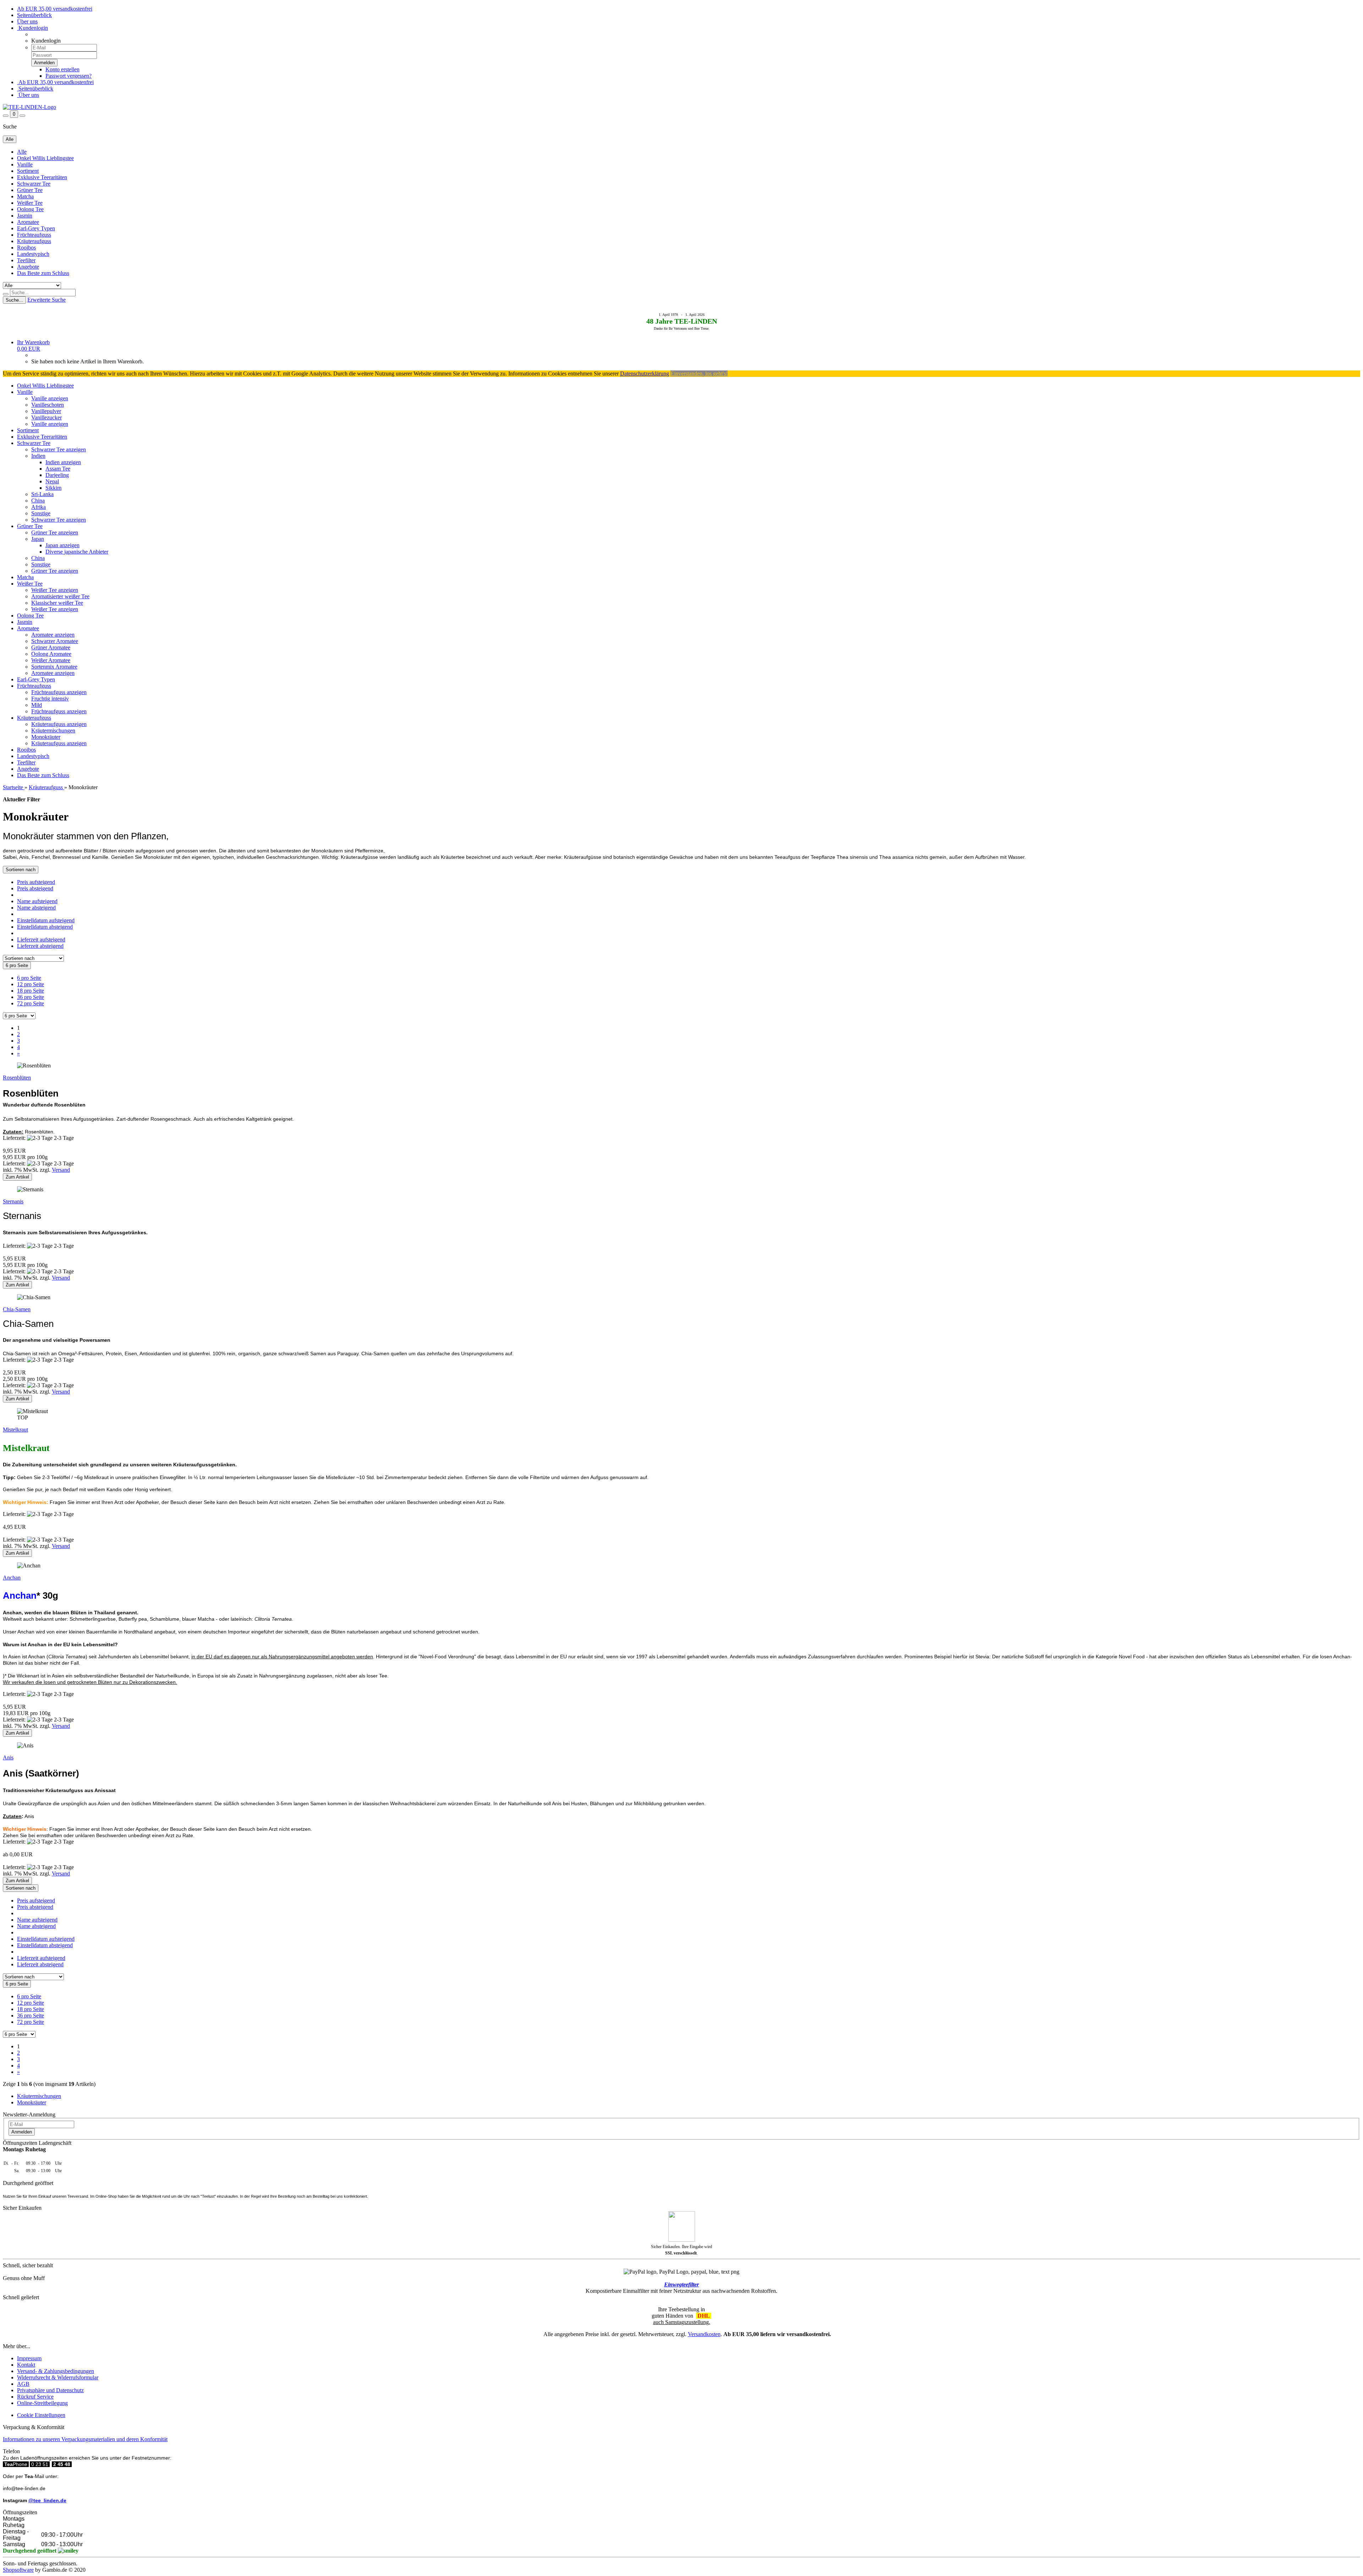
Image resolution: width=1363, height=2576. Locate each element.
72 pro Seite (31, 1003)
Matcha (25, 196)
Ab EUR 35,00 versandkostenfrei (55, 9)
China (38, 501)
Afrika (39, 507)
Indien (38, 456)
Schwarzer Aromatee (55, 641)
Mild (37, 705)
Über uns (27, 21)
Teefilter (26, 260)
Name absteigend (36, 908)
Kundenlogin (32, 28)
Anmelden (22, 2132)
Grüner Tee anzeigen (55, 532)
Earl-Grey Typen (36, 228)
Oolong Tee (30, 209)
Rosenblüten (17, 1078)
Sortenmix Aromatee (54, 667)
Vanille (25, 164)
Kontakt (26, 2365)
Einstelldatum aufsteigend (46, 920)
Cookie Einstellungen (41, 2415)
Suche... (14, 300)
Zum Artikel (17, 1177)
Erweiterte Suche (46, 300)
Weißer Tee (30, 203)
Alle (22, 152)
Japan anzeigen (62, 545)
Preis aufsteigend (36, 882)
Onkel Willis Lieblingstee (45, 158)
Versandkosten (704, 2334)
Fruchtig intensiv (50, 699)
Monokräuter (46, 737)
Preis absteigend (35, 888)
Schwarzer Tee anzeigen (59, 449)
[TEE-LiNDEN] (29, 107)
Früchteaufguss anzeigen (59, 692)
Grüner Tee (30, 190)
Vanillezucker (46, 418)
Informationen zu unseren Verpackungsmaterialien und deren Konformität (85, 2439)
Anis (8, 1757)
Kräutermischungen (53, 730)
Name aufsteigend (37, 901)
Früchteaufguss (34, 235)
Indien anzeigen (63, 462)
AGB (23, 2384)
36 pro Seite (31, 997)
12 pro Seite (31, 984)
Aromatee (28, 222)
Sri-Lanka (42, 494)
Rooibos (26, 248)
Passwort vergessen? (69, 76)
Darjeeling (57, 475)
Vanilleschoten (48, 405)
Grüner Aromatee (51, 647)
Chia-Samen (17, 1309)
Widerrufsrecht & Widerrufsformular (58, 2377)
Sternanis (13, 1201)
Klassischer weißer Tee (57, 603)
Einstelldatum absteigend (45, 927)
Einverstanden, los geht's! (699, 374)
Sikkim (53, 488)
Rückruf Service (35, 2397)
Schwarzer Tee (34, 184)
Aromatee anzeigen (53, 635)
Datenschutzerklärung (645, 374)
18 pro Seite (31, 991)
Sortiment (28, 171)
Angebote (28, 267)
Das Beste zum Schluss (43, 273)
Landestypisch (33, 254)
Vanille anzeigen (50, 398)
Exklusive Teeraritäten (42, 177)
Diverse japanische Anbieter (77, 552)
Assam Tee (58, 469)
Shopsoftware (18, 2570)
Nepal (52, 481)
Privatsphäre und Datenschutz (50, 2390)
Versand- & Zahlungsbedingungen (56, 2371)
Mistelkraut (15, 1430)
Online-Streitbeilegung (42, 2403)
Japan (38, 539)
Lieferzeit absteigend (40, 946)
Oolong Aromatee (51, 654)
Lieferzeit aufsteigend (41, 940)
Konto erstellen (62, 69)
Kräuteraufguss (34, 241)
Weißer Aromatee (51, 660)
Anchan (12, 1578)
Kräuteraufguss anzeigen (59, 724)
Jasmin (25, 216)
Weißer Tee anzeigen (55, 590)
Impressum (29, 2358)
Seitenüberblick (34, 15)
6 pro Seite (29, 978)
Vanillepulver (46, 411)
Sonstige (41, 513)
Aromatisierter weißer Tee (60, 596)
